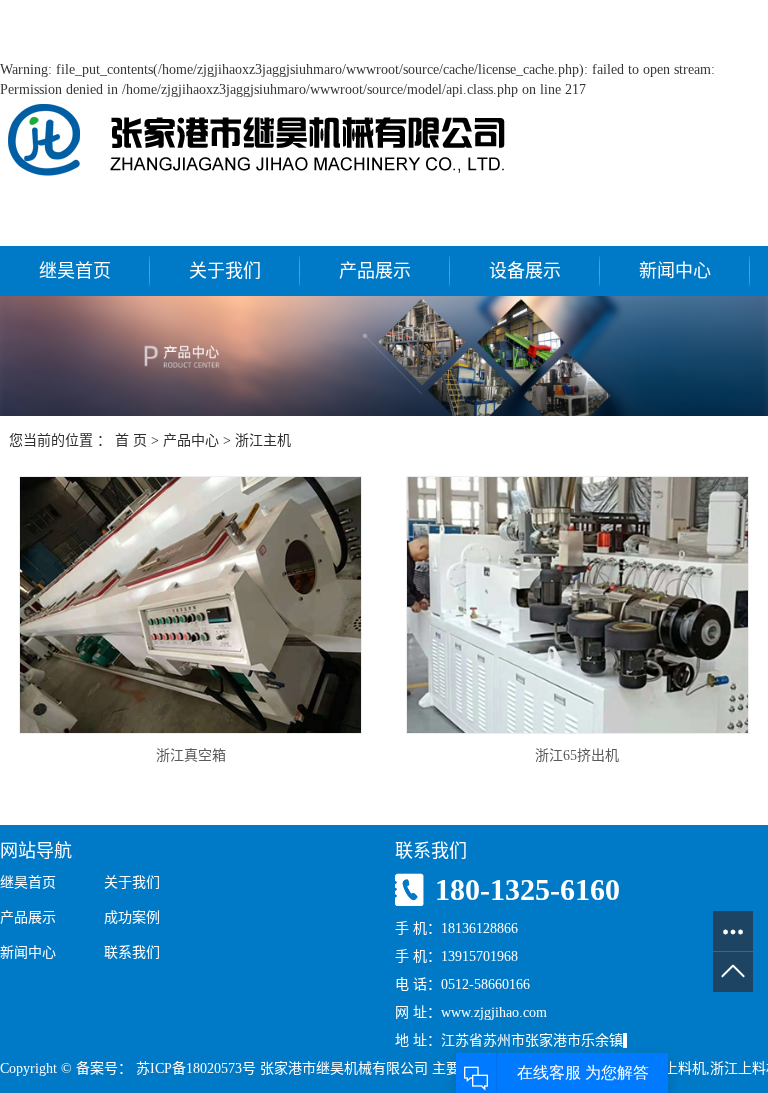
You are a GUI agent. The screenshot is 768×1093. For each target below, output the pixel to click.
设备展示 (525, 271)
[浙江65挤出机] (577, 605)
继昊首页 (75, 271)
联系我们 (132, 952)
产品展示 (375, 271)
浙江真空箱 (191, 755)
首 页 (131, 440)
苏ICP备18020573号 (196, 1068)
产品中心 (191, 440)
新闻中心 (675, 271)
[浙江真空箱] (190, 605)
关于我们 (225, 271)
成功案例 (132, 917)
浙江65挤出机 (577, 755)
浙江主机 (263, 440)
